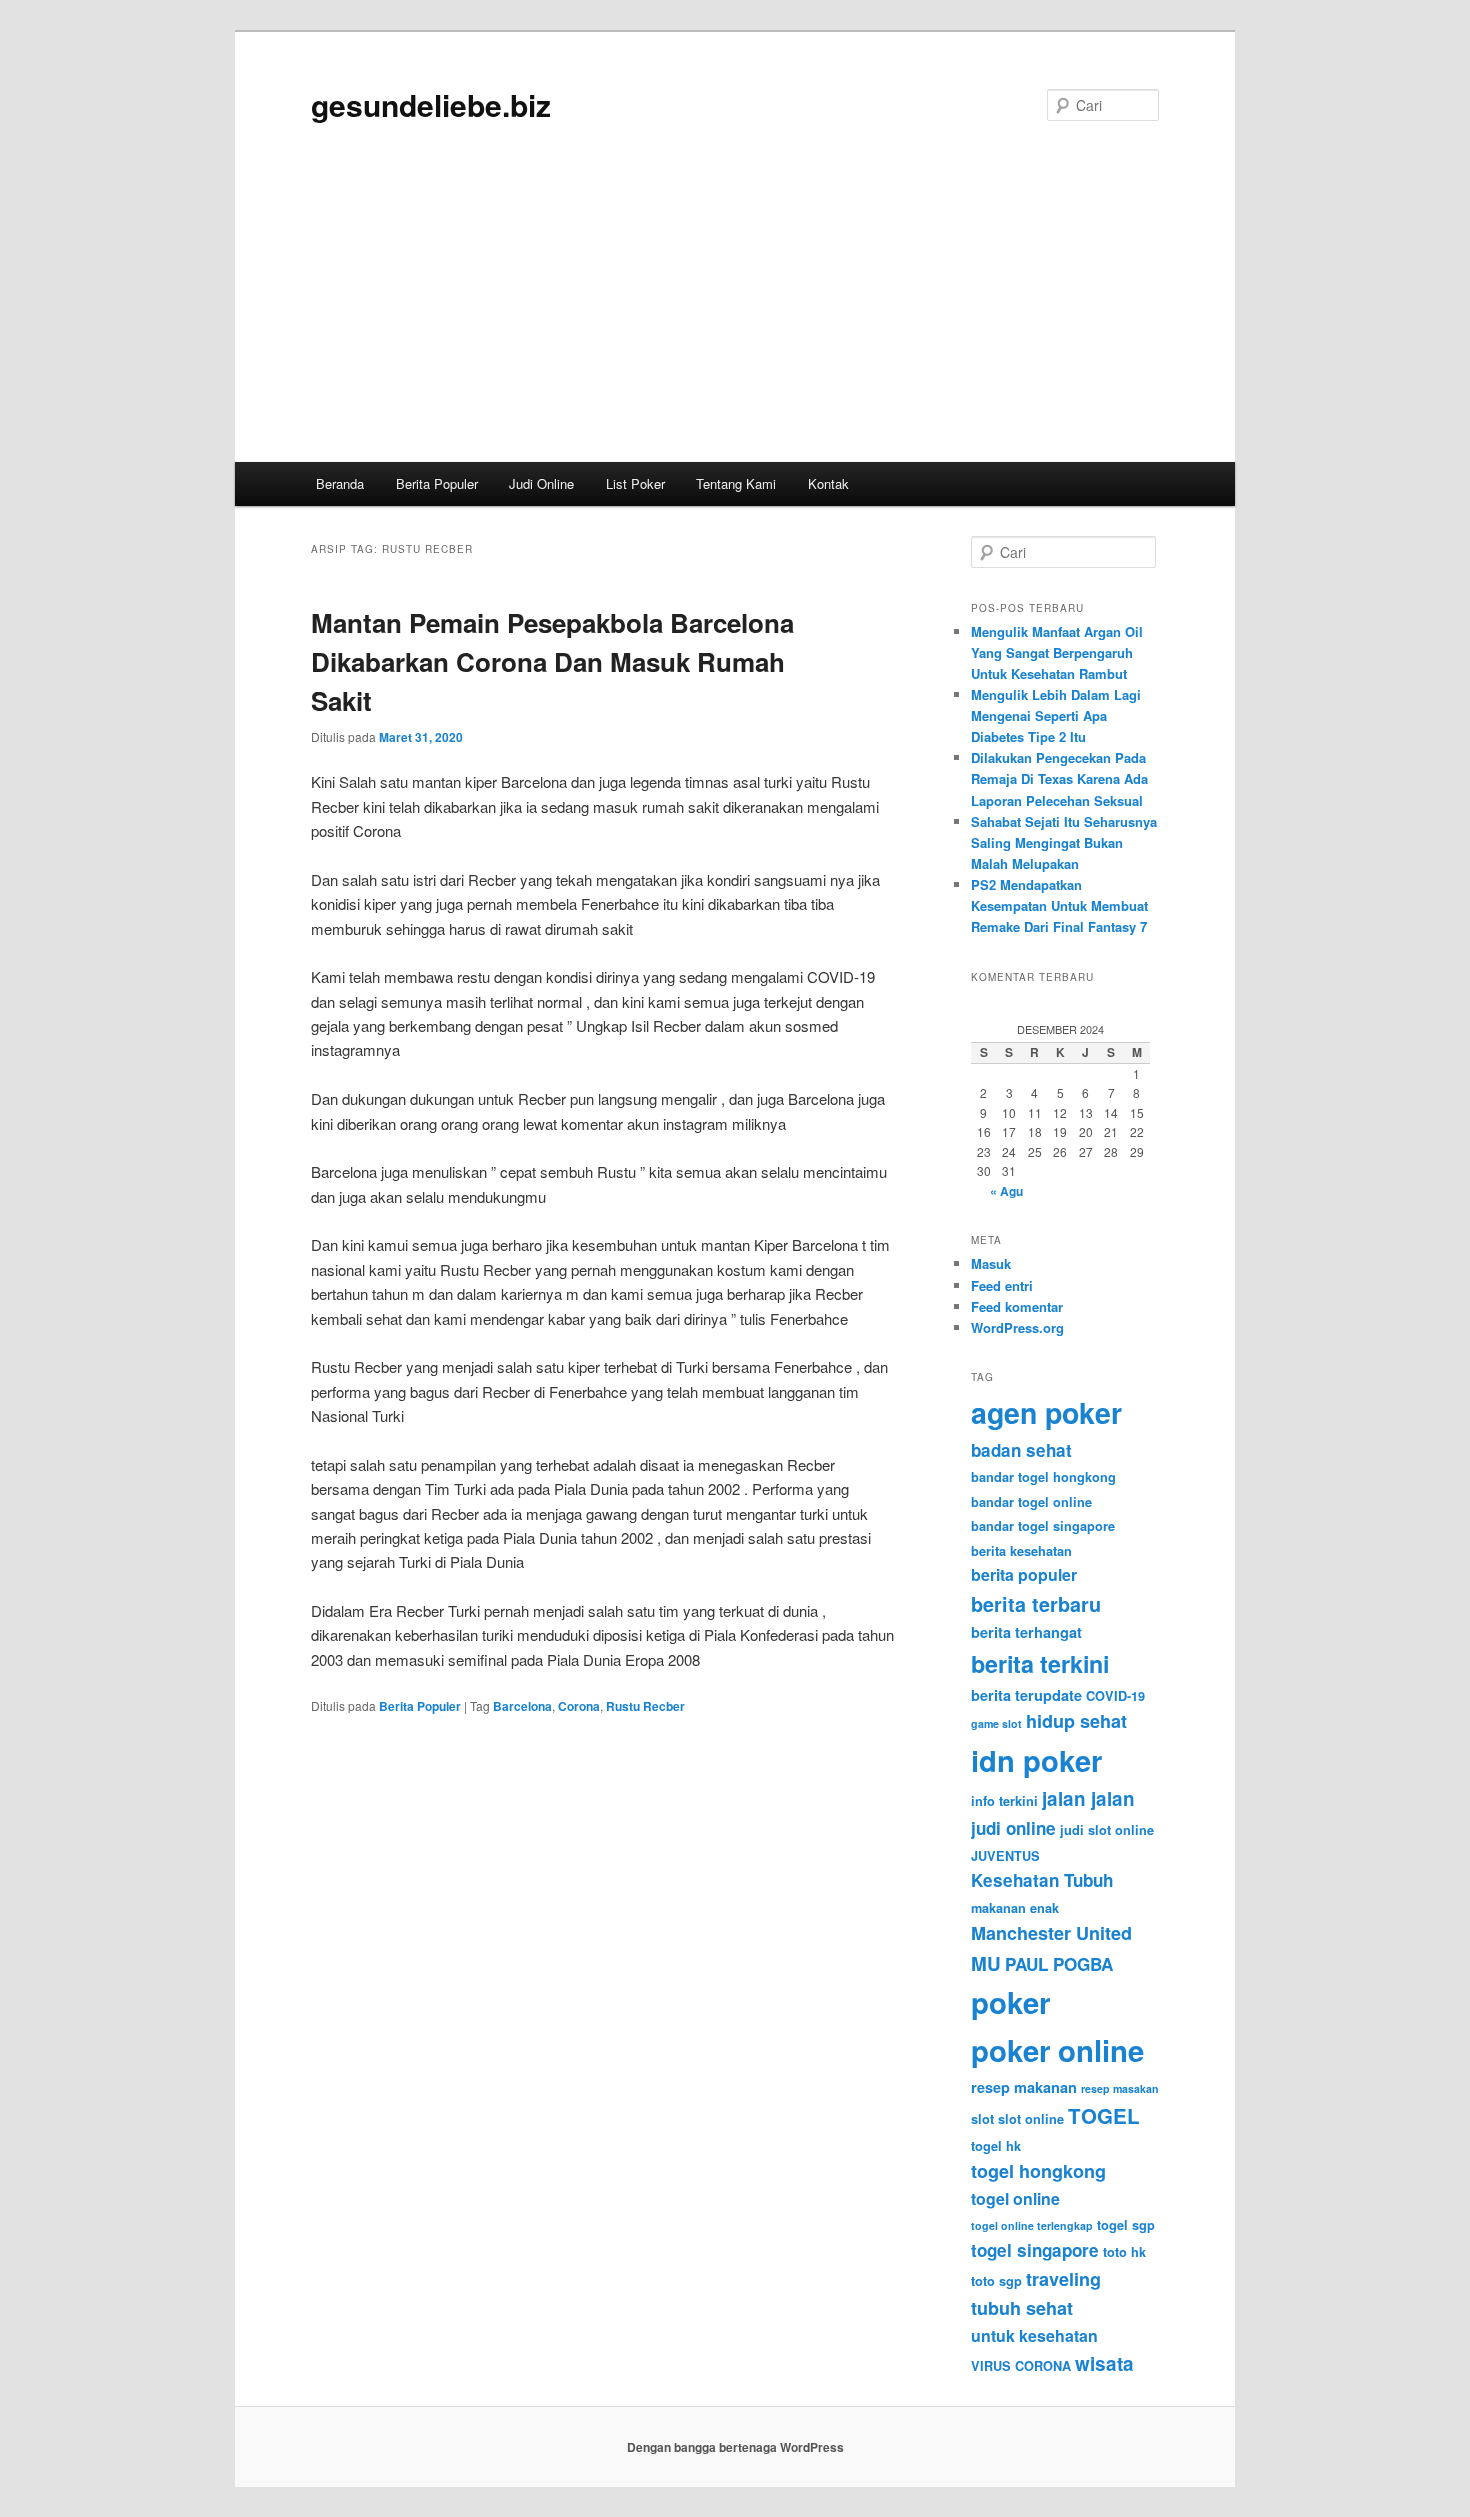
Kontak (828, 483)
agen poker (1046, 1412)
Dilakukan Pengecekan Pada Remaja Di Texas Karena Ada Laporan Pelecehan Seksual (1059, 778)
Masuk (991, 1263)
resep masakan (1120, 2088)
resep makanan (1024, 2087)
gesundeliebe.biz (431, 104)
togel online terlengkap (1032, 2225)
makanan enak (1015, 1908)
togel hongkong (1038, 2171)
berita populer (1024, 1574)
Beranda (340, 483)
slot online (1031, 2119)
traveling (1063, 2279)
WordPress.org (1017, 1327)
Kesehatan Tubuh (1042, 1880)
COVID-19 (1115, 1696)
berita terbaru (1036, 1604)
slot (982, 2119)
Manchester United (1051, 1933)
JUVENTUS (1005, 1856)
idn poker (1036, 1760)
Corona (579, 1706)
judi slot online (1107, 1830)
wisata (1104, 2363)
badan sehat (1021, 1450)
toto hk (1124, 2252)
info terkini (1004, 1801)
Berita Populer (437, 483)
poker (1010, 2002)
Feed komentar (1017, 1306)
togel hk (996, 2146)
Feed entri (1002, 1285)
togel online (1015, 2198)
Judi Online (541, 483)
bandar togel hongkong (1043, 1477)
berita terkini (1040, 1663)
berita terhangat (1026, 1632)
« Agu (1006, 1191)
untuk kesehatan (1034, 2335)
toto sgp (996, 2281)
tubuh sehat (1022, 2308)
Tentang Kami (736, 483)
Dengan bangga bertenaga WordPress (735, 2447)
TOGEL (1104, 2115)
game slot (996, 1723)
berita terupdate (1026, 1695)
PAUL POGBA (1059, 1964)
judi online (1013, 1828)
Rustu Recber (645, 1706)
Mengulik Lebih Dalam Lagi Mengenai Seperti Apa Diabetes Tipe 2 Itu (1056, 715)
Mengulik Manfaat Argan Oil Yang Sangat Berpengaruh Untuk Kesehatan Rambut (1057, 652)
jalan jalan (1088, 1798)
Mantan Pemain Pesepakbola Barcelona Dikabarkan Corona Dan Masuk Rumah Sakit (552, 661)
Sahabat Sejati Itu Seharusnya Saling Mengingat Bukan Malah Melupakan (1064, 842)
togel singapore (1035, 2250)
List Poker (635, 483)
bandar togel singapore (1043, 1526)
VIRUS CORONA (1021, 2366)
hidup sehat (1076, 1721)
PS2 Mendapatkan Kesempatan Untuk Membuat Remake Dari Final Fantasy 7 (1059, 905)
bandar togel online (1031, 1502)
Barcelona (522, 1706)
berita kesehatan (1021, 1551)
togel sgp (1126, 2225)
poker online (1057, 2050)
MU (986, 1963)
